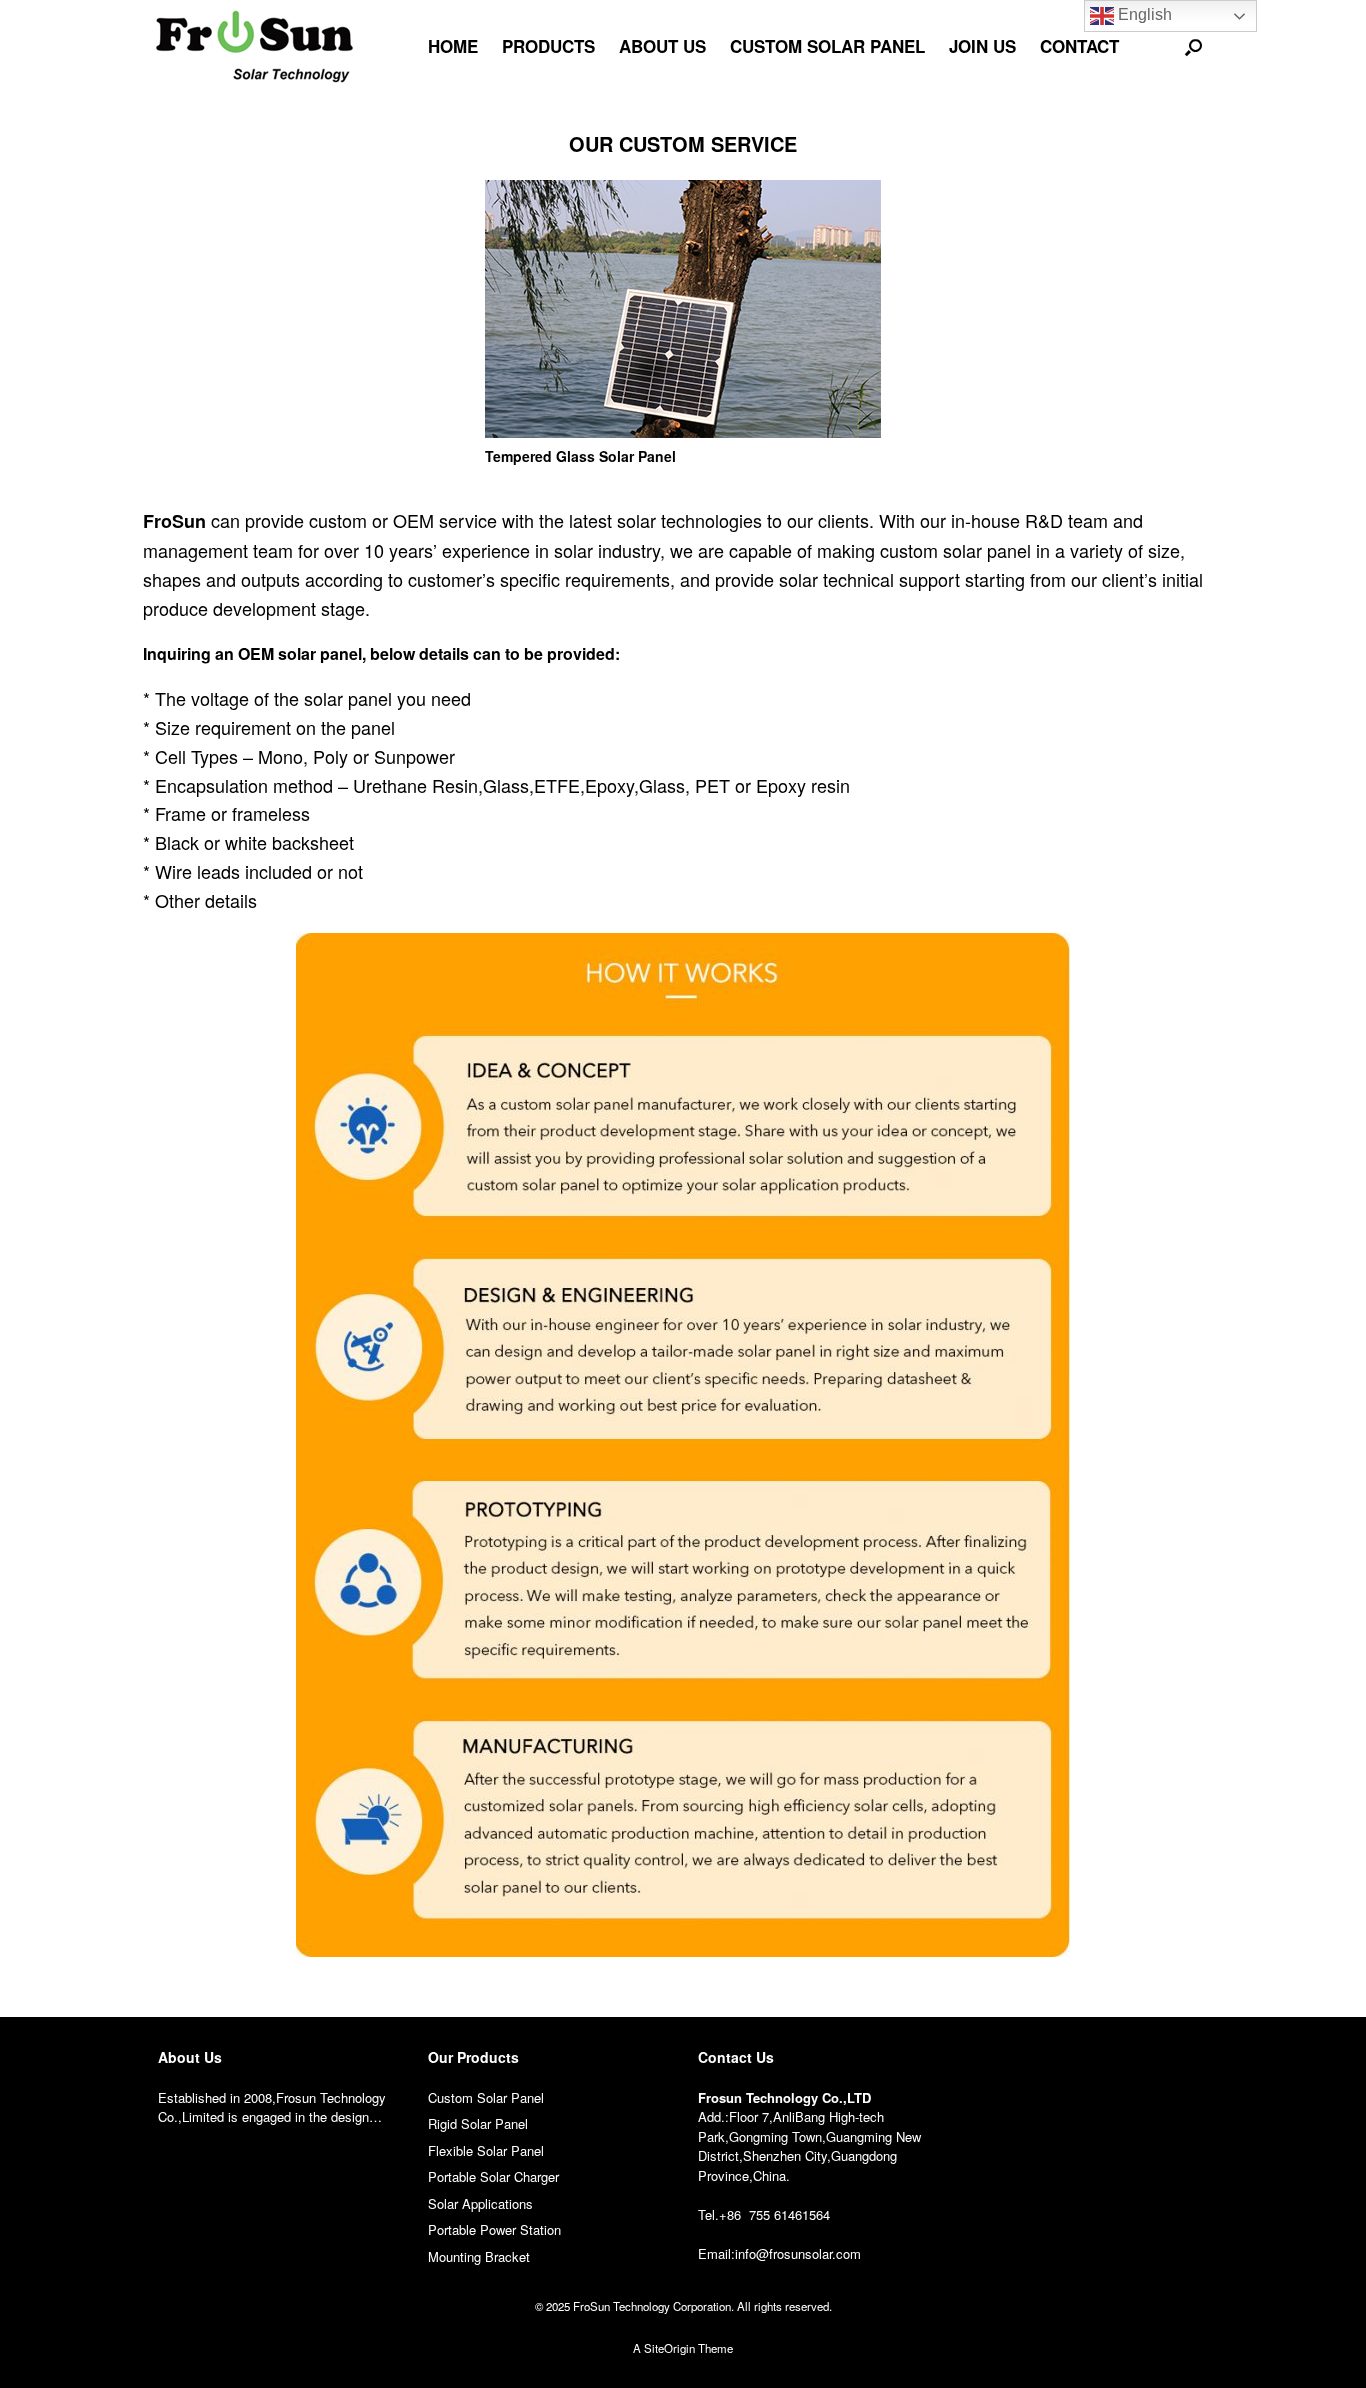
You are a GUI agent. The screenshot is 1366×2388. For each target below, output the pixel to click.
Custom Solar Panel (486, 2097)
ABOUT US (662, 46)
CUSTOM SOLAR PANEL (827, 46)
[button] (1193, 46)
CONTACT (1079, 46)
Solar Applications (480, 2203)
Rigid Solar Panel (478, 2123)
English (1143, 14)
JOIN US (982, 46)
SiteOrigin (669, 2348)
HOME (453, 46)
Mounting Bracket (479, 2256)
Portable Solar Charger (493, 2176)
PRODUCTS (548, 46)
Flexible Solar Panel (486, 2150)
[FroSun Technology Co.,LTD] (255, 46)
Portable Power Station (494, 2229)
